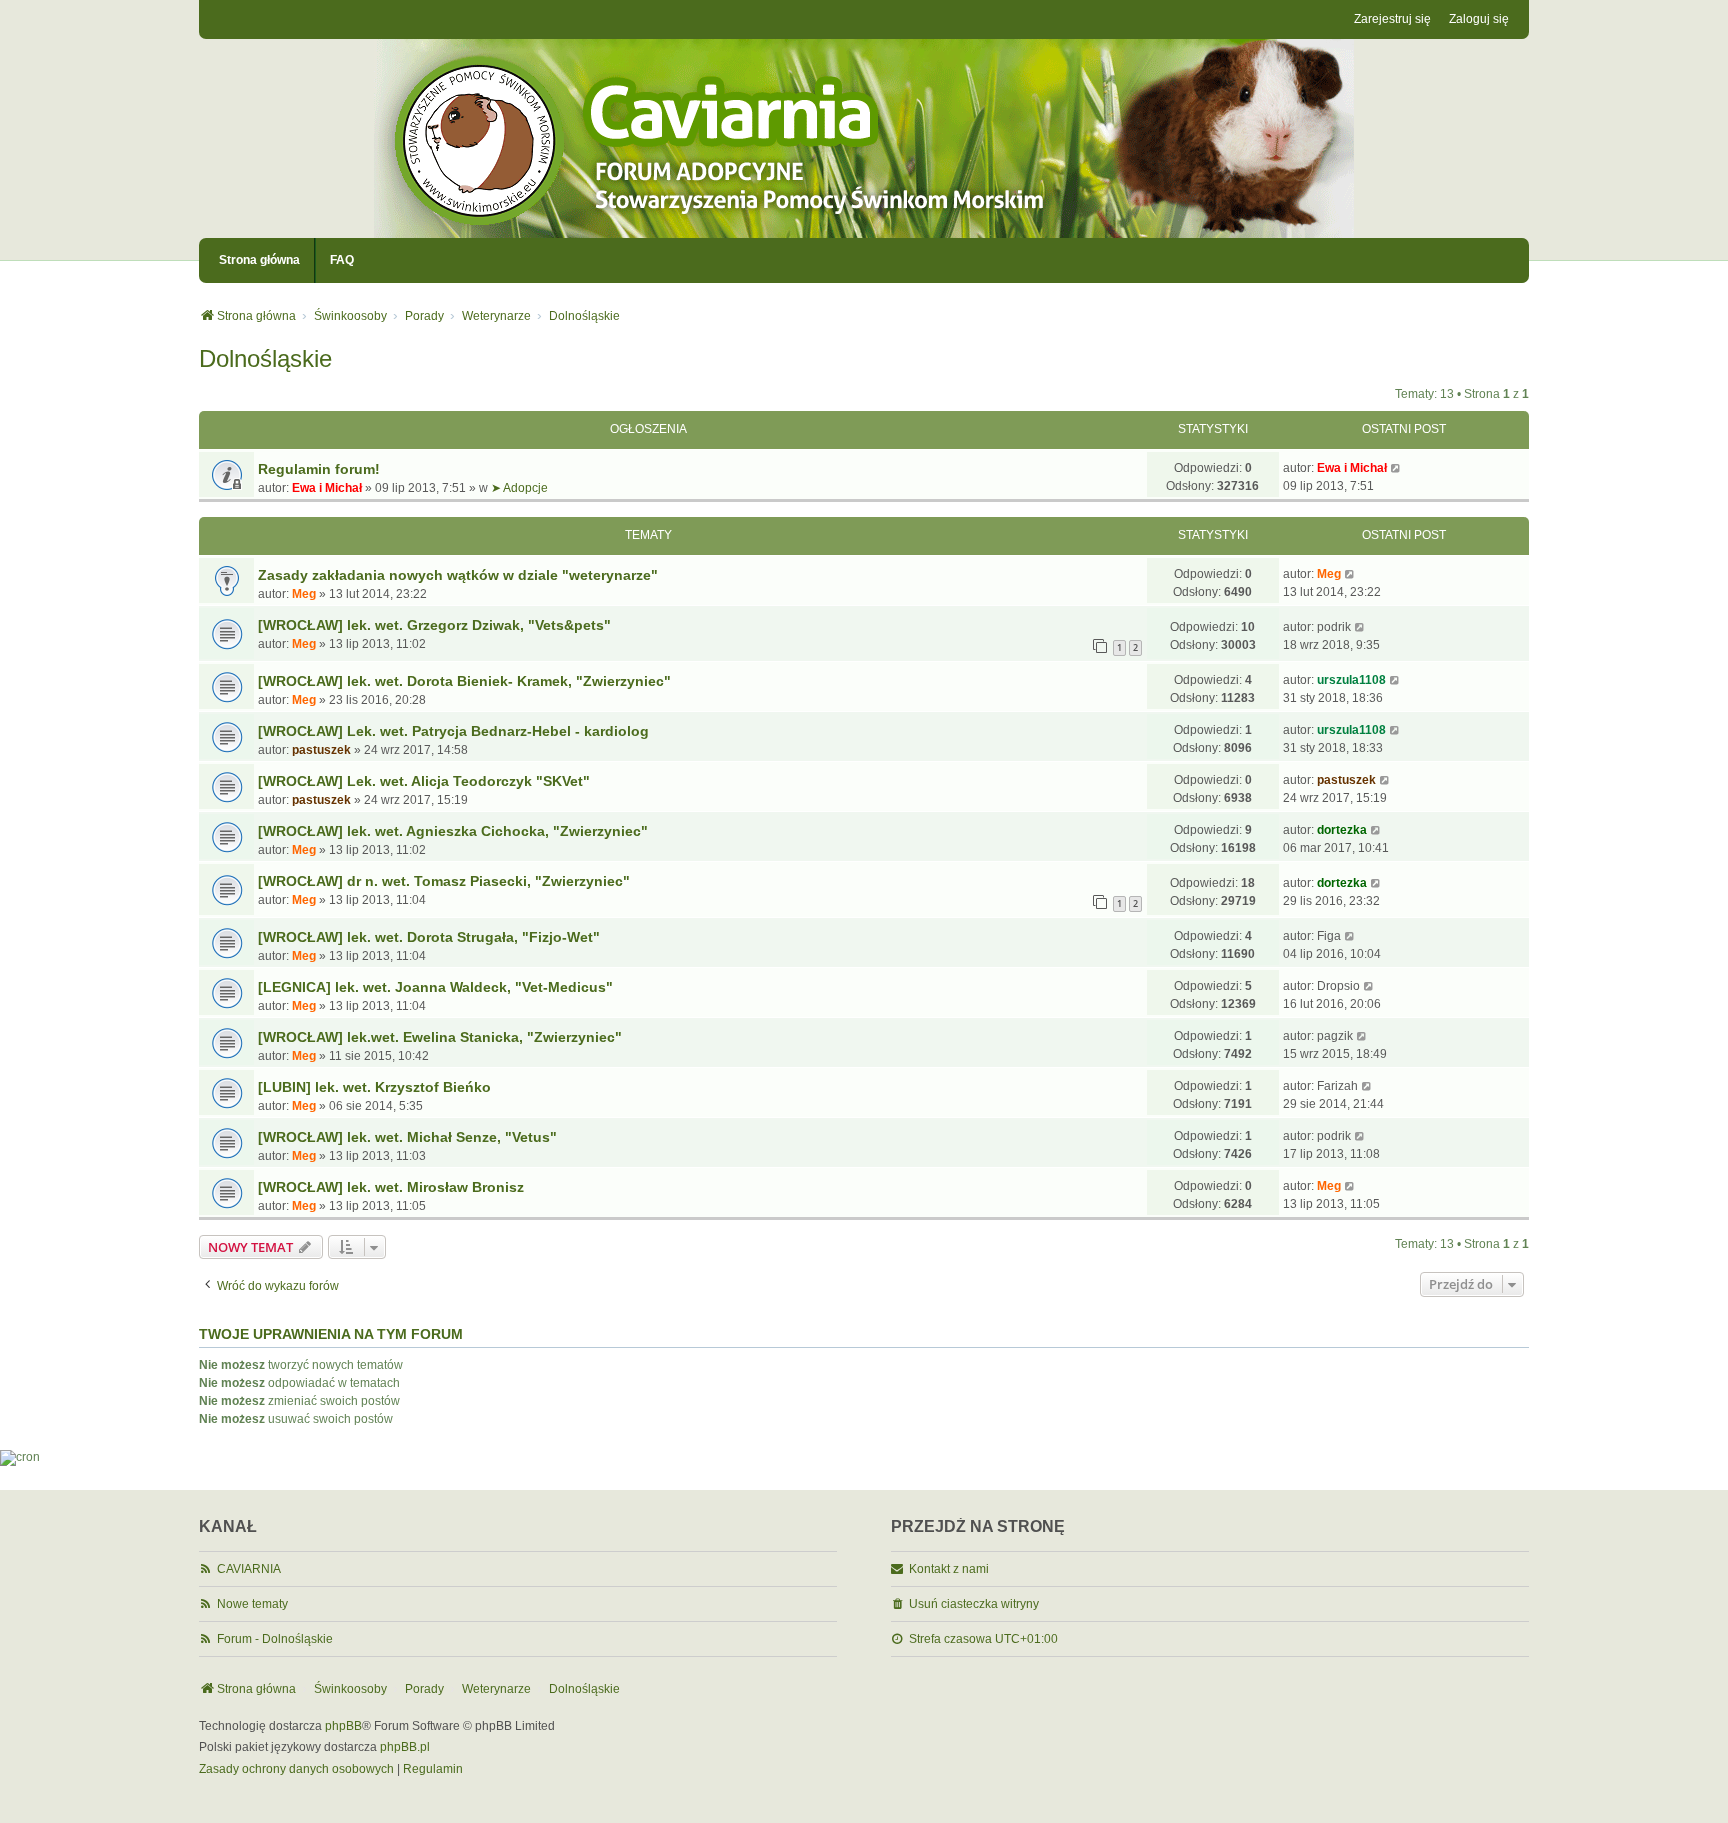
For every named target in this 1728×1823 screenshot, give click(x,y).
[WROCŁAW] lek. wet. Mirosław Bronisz (391, 1187)
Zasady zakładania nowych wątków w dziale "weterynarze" (458, 575)
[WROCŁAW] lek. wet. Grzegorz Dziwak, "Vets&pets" (434, 625)
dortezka (1342, 830)
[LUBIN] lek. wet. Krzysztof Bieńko (374, 1087)
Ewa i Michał (327, 488)
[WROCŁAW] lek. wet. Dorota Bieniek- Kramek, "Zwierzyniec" (464, 681)
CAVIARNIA (249, 1569)
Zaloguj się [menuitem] (1479, 19)
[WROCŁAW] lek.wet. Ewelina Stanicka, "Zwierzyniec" (440, 1037)
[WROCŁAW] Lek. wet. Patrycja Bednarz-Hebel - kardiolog (453, 731)
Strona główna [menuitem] (259, 260)
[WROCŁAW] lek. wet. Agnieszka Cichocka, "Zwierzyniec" (453, 831)
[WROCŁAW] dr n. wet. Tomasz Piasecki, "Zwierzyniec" (444, 881)
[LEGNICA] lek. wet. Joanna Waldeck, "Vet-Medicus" (435, 987)
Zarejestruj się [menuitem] (1392, 19)
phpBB (343, 1726)
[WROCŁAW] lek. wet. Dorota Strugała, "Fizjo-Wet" (429, 937)
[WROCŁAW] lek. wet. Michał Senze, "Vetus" (407, 1137)
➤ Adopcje (519, 488)
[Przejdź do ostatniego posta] (1396, 468)
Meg (304, 594)
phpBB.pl (405, 1747)
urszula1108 (1351, 680)
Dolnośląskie (265, 358)
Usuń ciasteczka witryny (974, 1604)
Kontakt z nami (949, 1569)
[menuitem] (296, 1770)
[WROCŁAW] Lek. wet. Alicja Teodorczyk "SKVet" (424, 781)
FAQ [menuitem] (342, 260)
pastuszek (321, 750)
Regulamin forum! (319, 469)
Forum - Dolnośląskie (275, 1639)
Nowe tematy (252, 1604)
